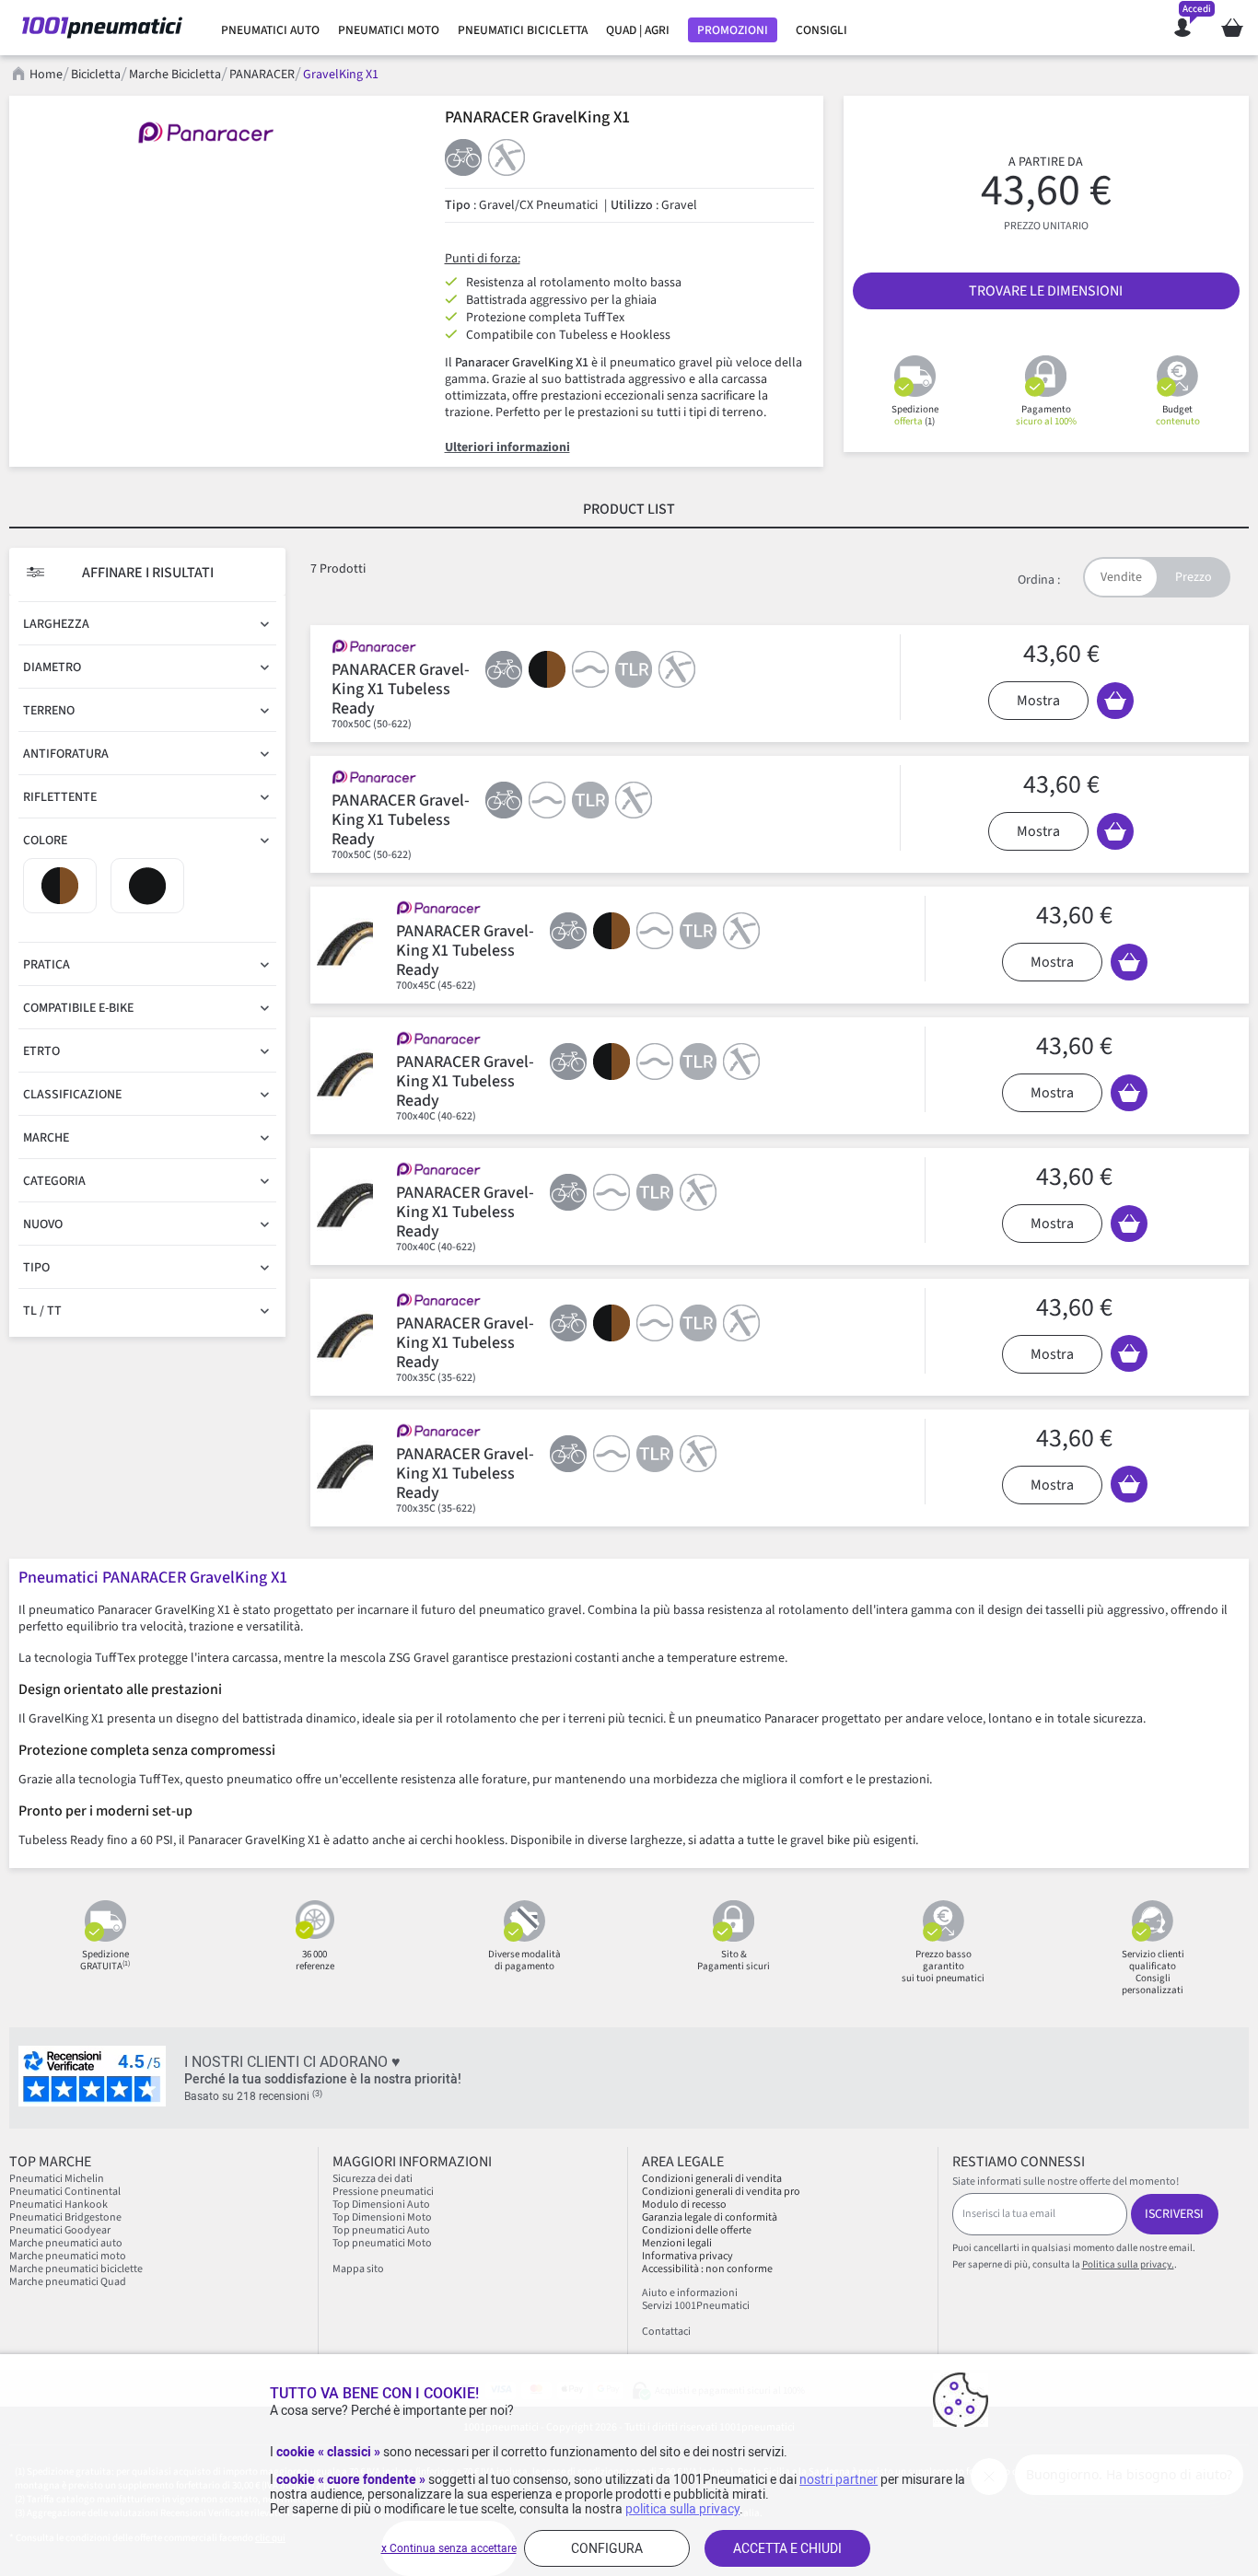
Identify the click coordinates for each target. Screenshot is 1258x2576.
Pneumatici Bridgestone (65, 2217)
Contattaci (666, 2332)
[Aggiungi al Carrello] (1115, 701)
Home (46, 75)
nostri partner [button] (839, 2479)
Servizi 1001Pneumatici (696, 2306)
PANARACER (262, 75)
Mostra (1038, 701)
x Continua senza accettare (449, 2548)
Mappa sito (358, 2269)
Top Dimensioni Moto (382, 2217)
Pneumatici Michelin (58, 2179)
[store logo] (102, 28)
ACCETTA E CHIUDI (787, 2548)
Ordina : (1039, 580)
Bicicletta (96, 75)
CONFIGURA (607, 2548)
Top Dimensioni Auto (381, 2205)
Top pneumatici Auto (381, 2230)
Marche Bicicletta (175, 75)
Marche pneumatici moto (68, 2256)
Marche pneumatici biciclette (76, 2269)
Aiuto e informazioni (690, 2293)
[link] (270, 30)
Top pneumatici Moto (382, 2243)
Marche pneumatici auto (66, 2243)
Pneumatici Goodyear (60, 2230)
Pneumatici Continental (65, 2192)
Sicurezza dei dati (373, 2179)
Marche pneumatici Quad (68, 2282)
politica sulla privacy (682, 2509)
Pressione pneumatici (383, 2192)
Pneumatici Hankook (58, 2205)
